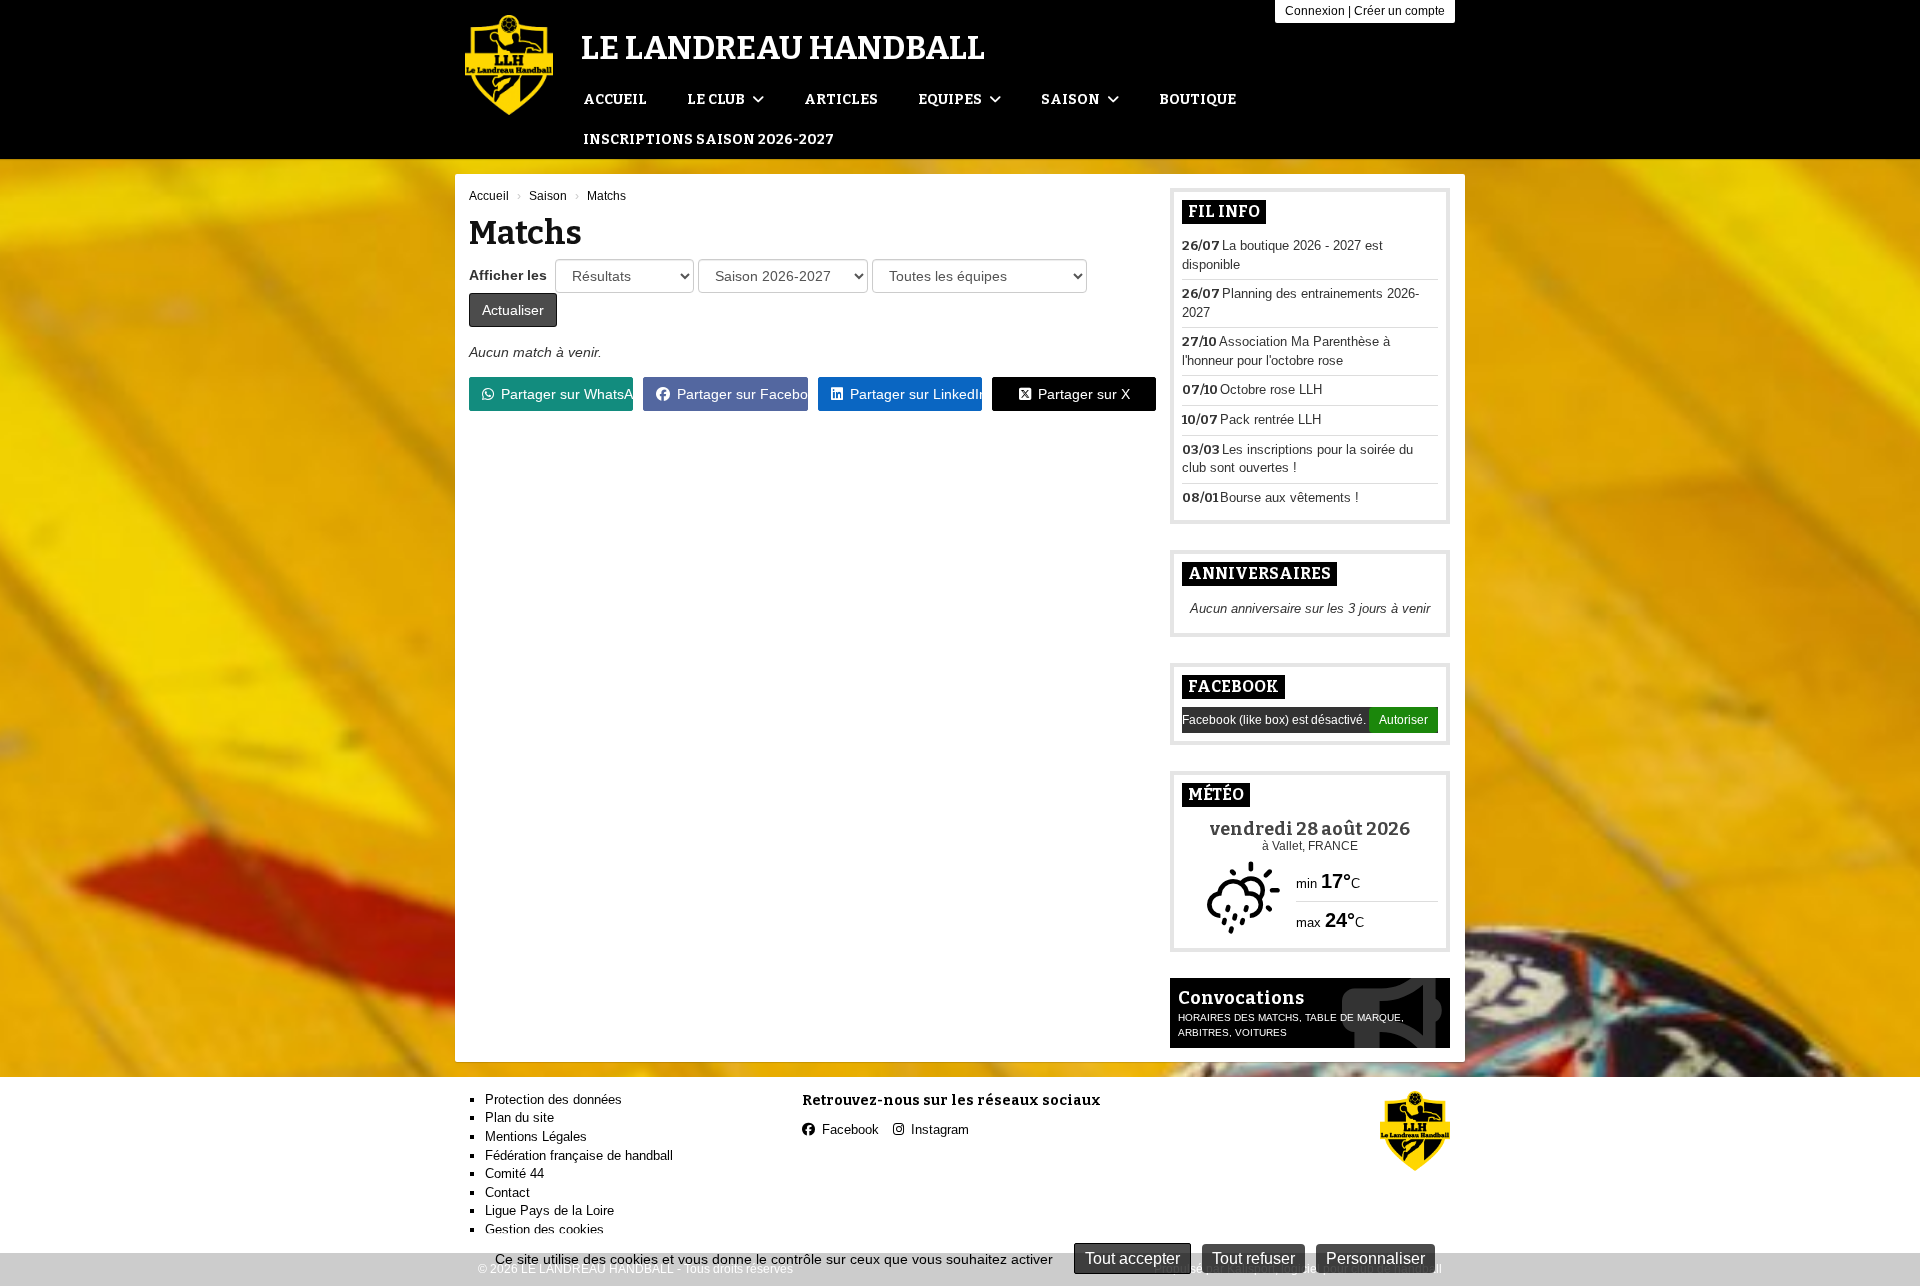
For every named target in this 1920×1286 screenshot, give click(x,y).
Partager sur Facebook (742, 394)
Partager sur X (1084, 394)
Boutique (1197, 99)
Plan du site (519, 1117)
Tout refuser (1253, 1258)
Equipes (951, 99)
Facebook (1233, 686)
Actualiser (513, 310)
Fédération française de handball (579, 1155)
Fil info (1224, 211)
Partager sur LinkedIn (916, 394)
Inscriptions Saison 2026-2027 (708, 139)
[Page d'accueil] (509, 65)
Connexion (1315, 11)
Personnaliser (1375, 1258)
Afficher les (510, 275)
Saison (1072, 99)
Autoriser (1403, 720)
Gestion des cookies (544, 1229)
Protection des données (553, 1099)
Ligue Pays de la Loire (549, 1210)
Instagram (940, 1129)
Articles (841, 99)
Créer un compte (1399, 11)
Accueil (615, 99)
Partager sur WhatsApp (567, 394)
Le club (717, 99)
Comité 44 (514, 1173)
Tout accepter (1132, 1258)
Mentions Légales (536, 1136)
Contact (507, 1192)
